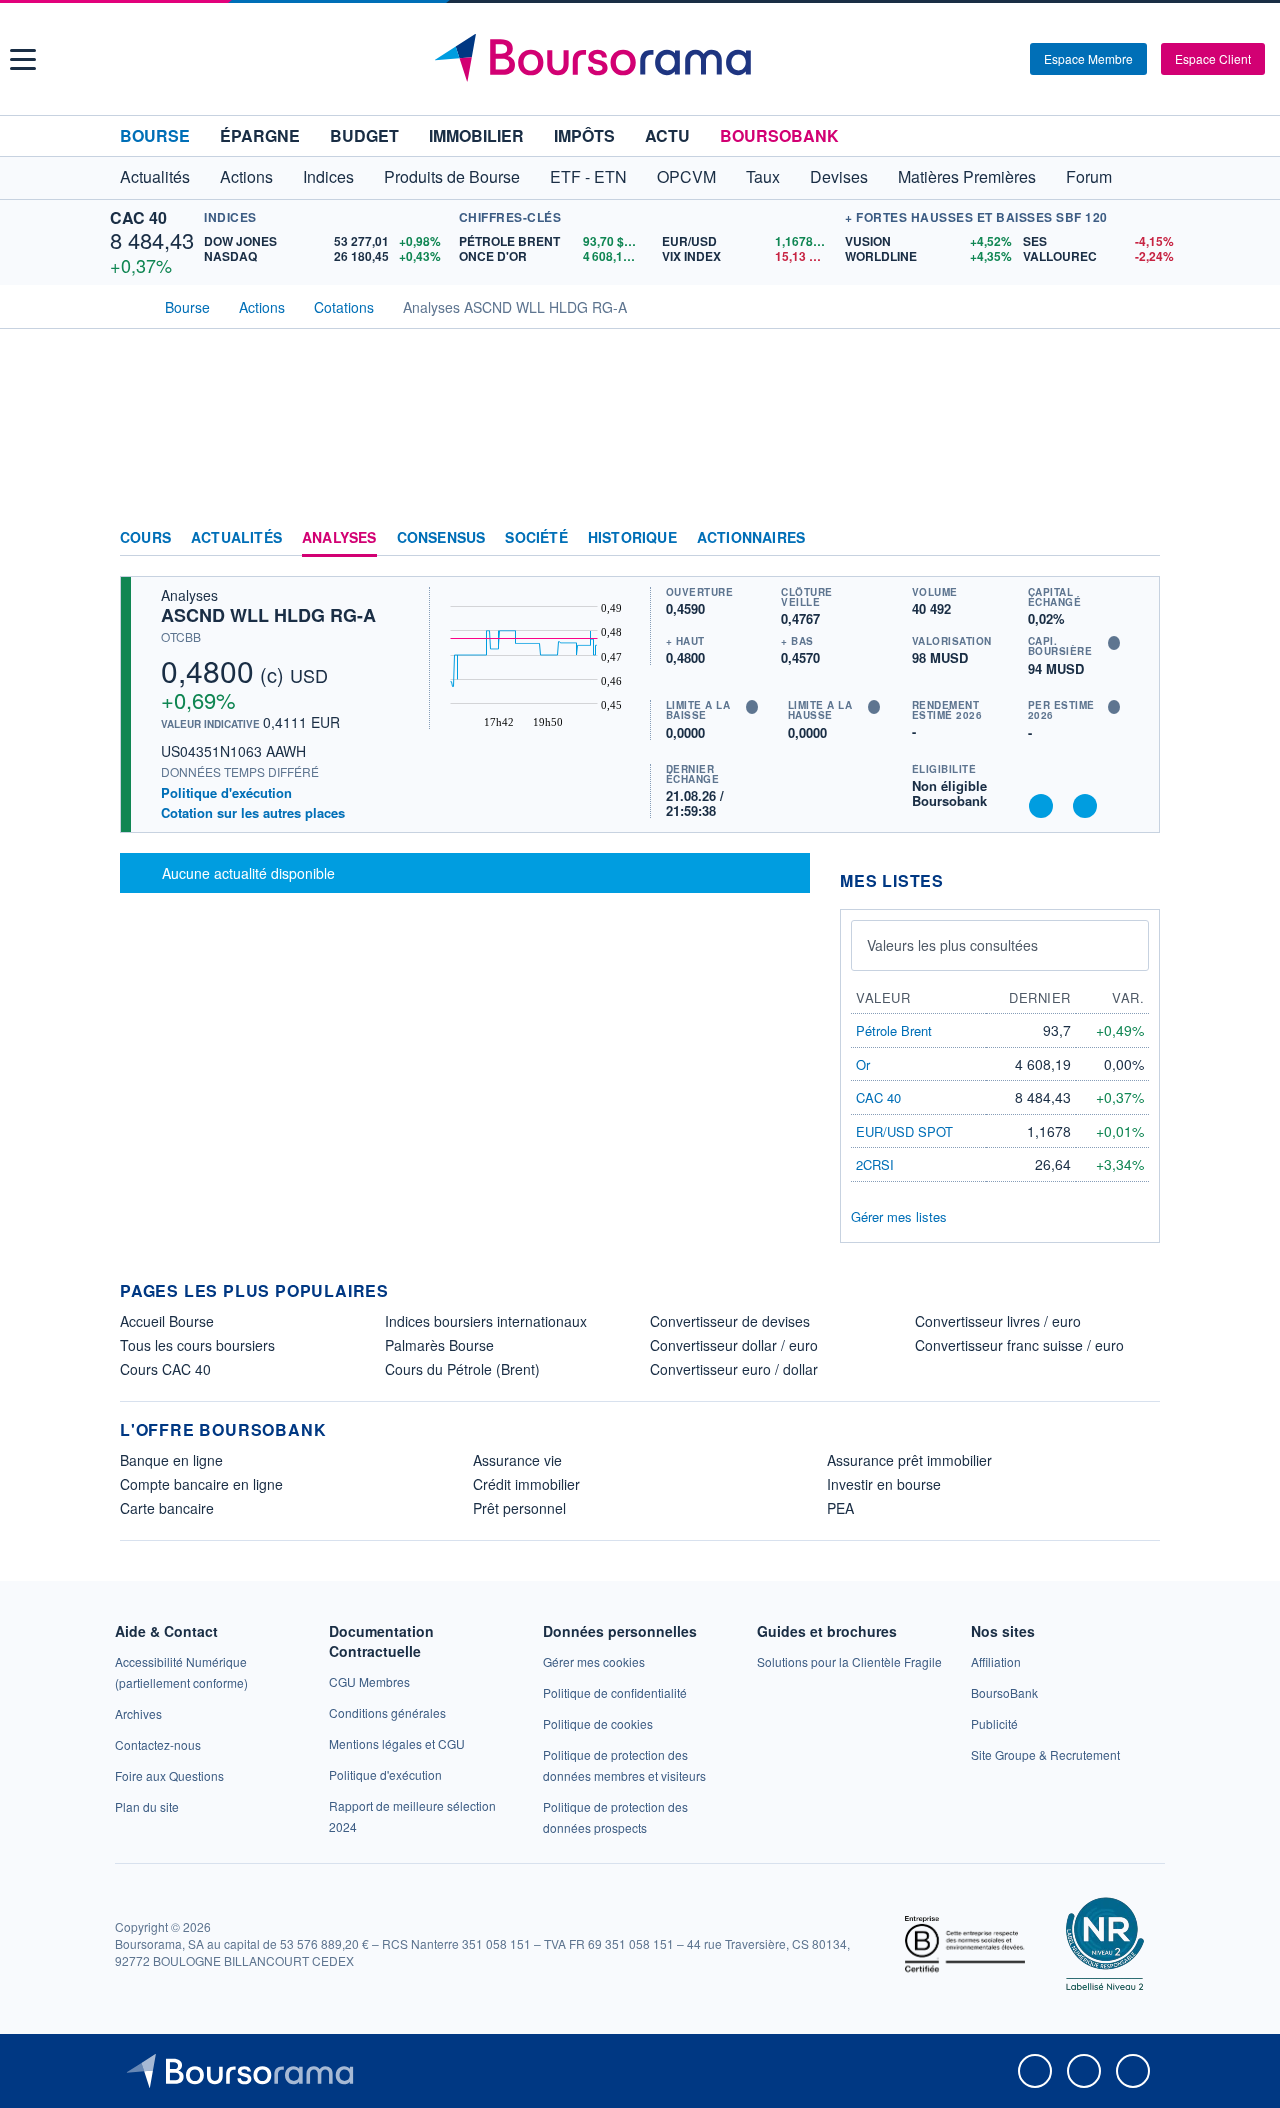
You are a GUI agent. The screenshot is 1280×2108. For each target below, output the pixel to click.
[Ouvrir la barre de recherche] (982, 59)
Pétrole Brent (894, 1030)
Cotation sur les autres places (253, 813)
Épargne (260, 135)
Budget (364, 135)
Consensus (441, 538)
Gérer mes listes (899, 1216)
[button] (23, 59)
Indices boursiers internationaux (486, 1321)
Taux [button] (763, 176)
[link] (138, 1713)
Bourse (155, 135)
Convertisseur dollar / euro (734, 1345)
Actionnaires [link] (751, 538)
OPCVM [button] (686, 176)
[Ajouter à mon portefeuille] (1041, 806)
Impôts (584, 135)
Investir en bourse (884, 1484)
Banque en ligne (171, 1460)
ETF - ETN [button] (588, 176)
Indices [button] (328, 176)
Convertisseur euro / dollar (734, 1369)
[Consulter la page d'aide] (1008, 59)
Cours (145, 538)
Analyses (339, 538)
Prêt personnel (519, 1508)
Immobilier (476, 135)
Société (536, 538)
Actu (667, 135)
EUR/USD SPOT (904, 1131)
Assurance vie (517, 1460)
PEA (840, 1508)
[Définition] (1114, 643)
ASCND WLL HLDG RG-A (268, 615)
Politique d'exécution (226, 792)
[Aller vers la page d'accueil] (642, 59)
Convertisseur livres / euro (998, 1321)
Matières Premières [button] (967, 176)
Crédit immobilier (526, 1484)
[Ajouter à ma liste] (1085, 806)
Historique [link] (632, 538)
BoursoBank (779, 135)
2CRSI (875, 1164)
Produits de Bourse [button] (452, 176)
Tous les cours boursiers (197, 1345)
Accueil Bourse (167, 1321)
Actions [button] (246, 176)
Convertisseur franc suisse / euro (1019, 1345)
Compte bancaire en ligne (201, 1484)
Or (863, 1064)
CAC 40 (138, 217)
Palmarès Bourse (439, 1345)
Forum (1089, 176)
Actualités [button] (155, 176)
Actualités (236, 538)
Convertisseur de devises (730, 1321)
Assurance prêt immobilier (909, 1460)
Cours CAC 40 (165, 1369)
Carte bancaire (167, 1508)
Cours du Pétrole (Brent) (462, 1369)
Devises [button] (839, 176)
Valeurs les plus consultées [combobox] (952, 945)
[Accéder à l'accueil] (128, 305)
